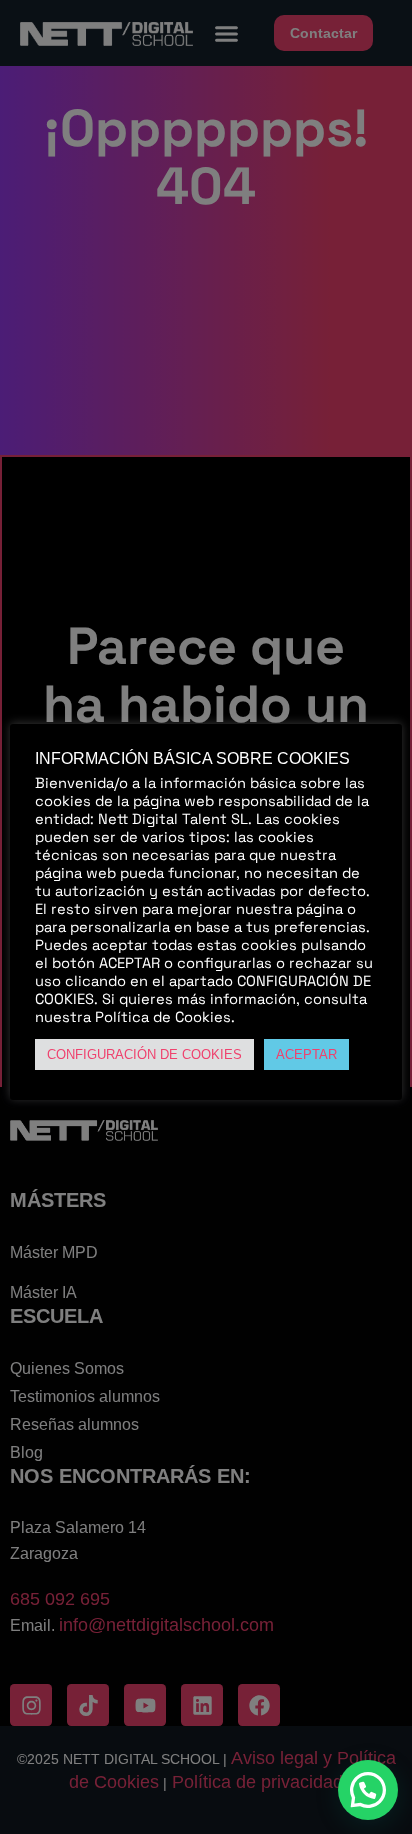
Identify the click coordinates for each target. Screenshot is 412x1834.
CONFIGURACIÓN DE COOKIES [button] (144, 1054)
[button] (368, 1790)
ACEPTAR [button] (306, 1054)
